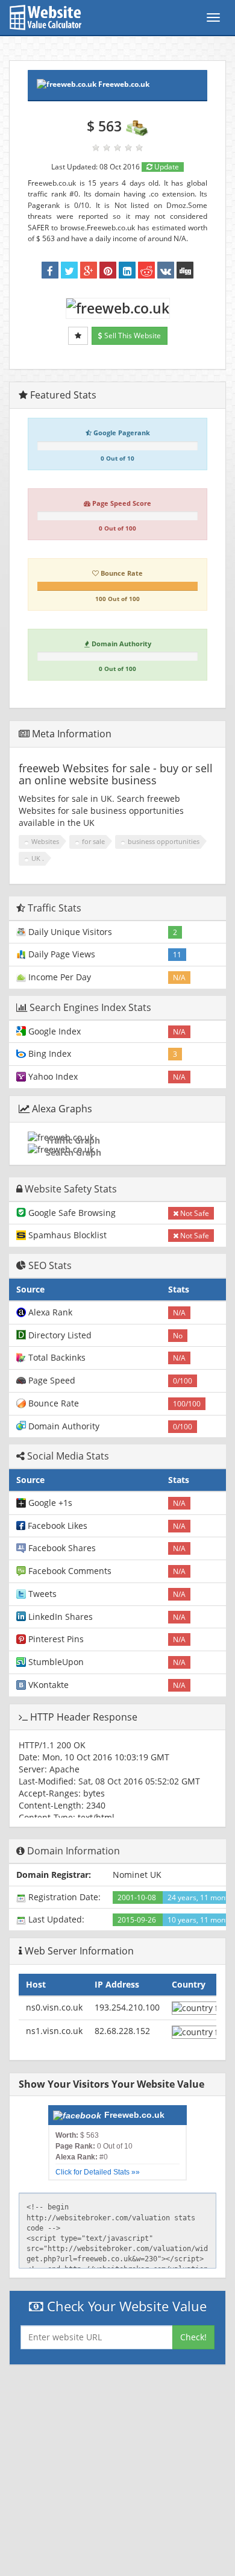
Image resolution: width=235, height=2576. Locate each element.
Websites (45, 841)
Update (166, 167)
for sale (93, 841)
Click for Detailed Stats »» (98, 2172)
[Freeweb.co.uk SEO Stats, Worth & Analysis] (185, 270)
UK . (38, 858)
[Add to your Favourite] (78, 336)
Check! (193, 2337)
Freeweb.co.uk (124, 84)
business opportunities (164, 841)
